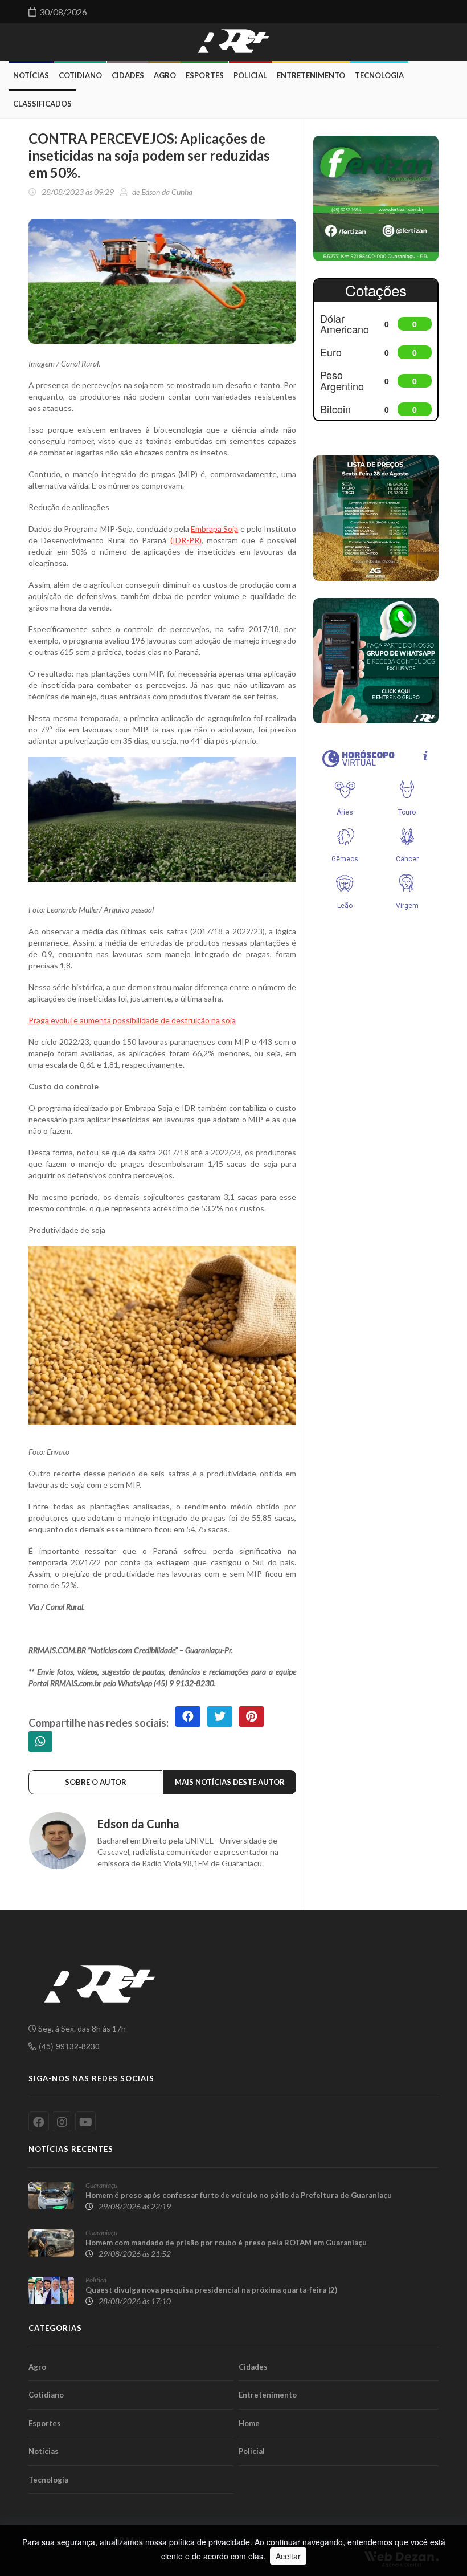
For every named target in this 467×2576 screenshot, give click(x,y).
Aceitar (288, 2556)
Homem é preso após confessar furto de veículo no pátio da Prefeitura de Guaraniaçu (239, 2195)
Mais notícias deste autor (230, 1782)
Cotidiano (80, 75)
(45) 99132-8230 (68, 2046)
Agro (165, 75)
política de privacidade (210, 2542)
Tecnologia (379, 75)
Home (249, 2423)
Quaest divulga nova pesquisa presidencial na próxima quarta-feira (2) (211, 2290)
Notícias (31, 75)
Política (96, 2280)
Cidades (128, 75)
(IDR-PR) (186, 540)
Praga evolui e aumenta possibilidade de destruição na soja (132, 1020)
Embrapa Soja (214, 529)
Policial (250, 75)
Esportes (205, 75)
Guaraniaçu (101, 2185)
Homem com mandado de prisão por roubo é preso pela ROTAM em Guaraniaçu (226, 2243)
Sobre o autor (96, 1782)
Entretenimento (311, 75)
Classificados (42, 104)
